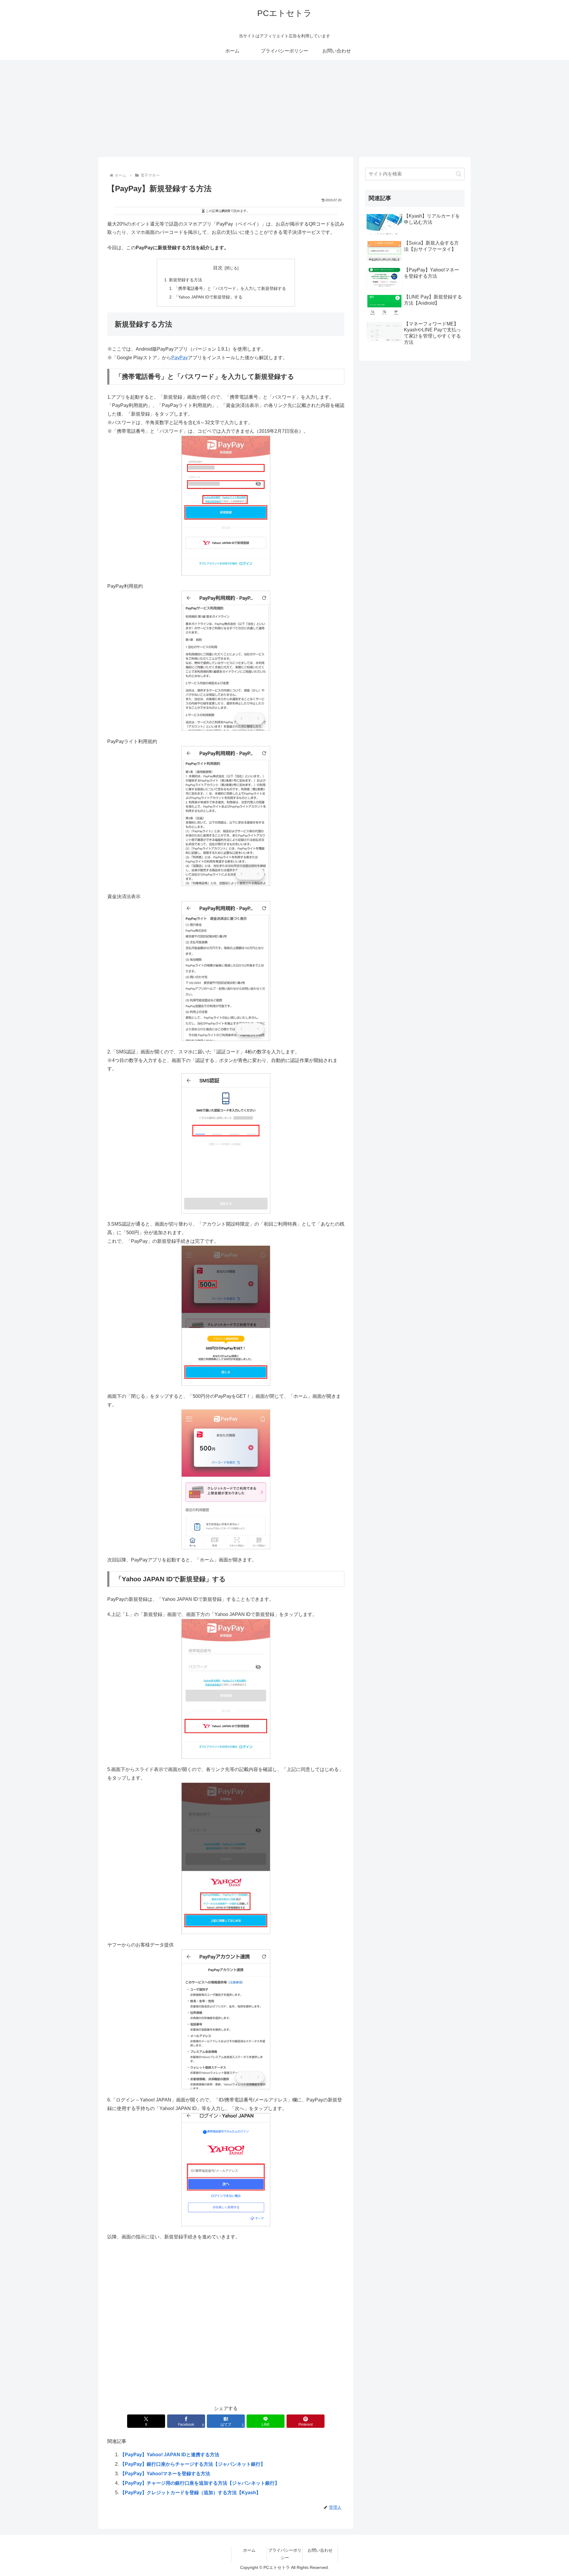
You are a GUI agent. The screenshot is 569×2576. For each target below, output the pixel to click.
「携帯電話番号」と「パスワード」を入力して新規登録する (230, 288)
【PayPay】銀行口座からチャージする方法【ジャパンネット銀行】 (193, 2464)
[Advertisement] (284, 108)
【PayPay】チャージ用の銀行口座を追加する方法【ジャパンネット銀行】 (200, 2483)
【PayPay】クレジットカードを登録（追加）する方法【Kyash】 (190, 2493)
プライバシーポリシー (285, 2554)
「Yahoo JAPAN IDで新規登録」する (208, 297)
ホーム (249, 2550)
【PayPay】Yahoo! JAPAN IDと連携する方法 (170, 2455)
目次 (218, 268)
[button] (459, 174)
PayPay (180, 358)
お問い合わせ (320, 2550)
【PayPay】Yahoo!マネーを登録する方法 (165, 2474)
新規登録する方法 (186, 280)
